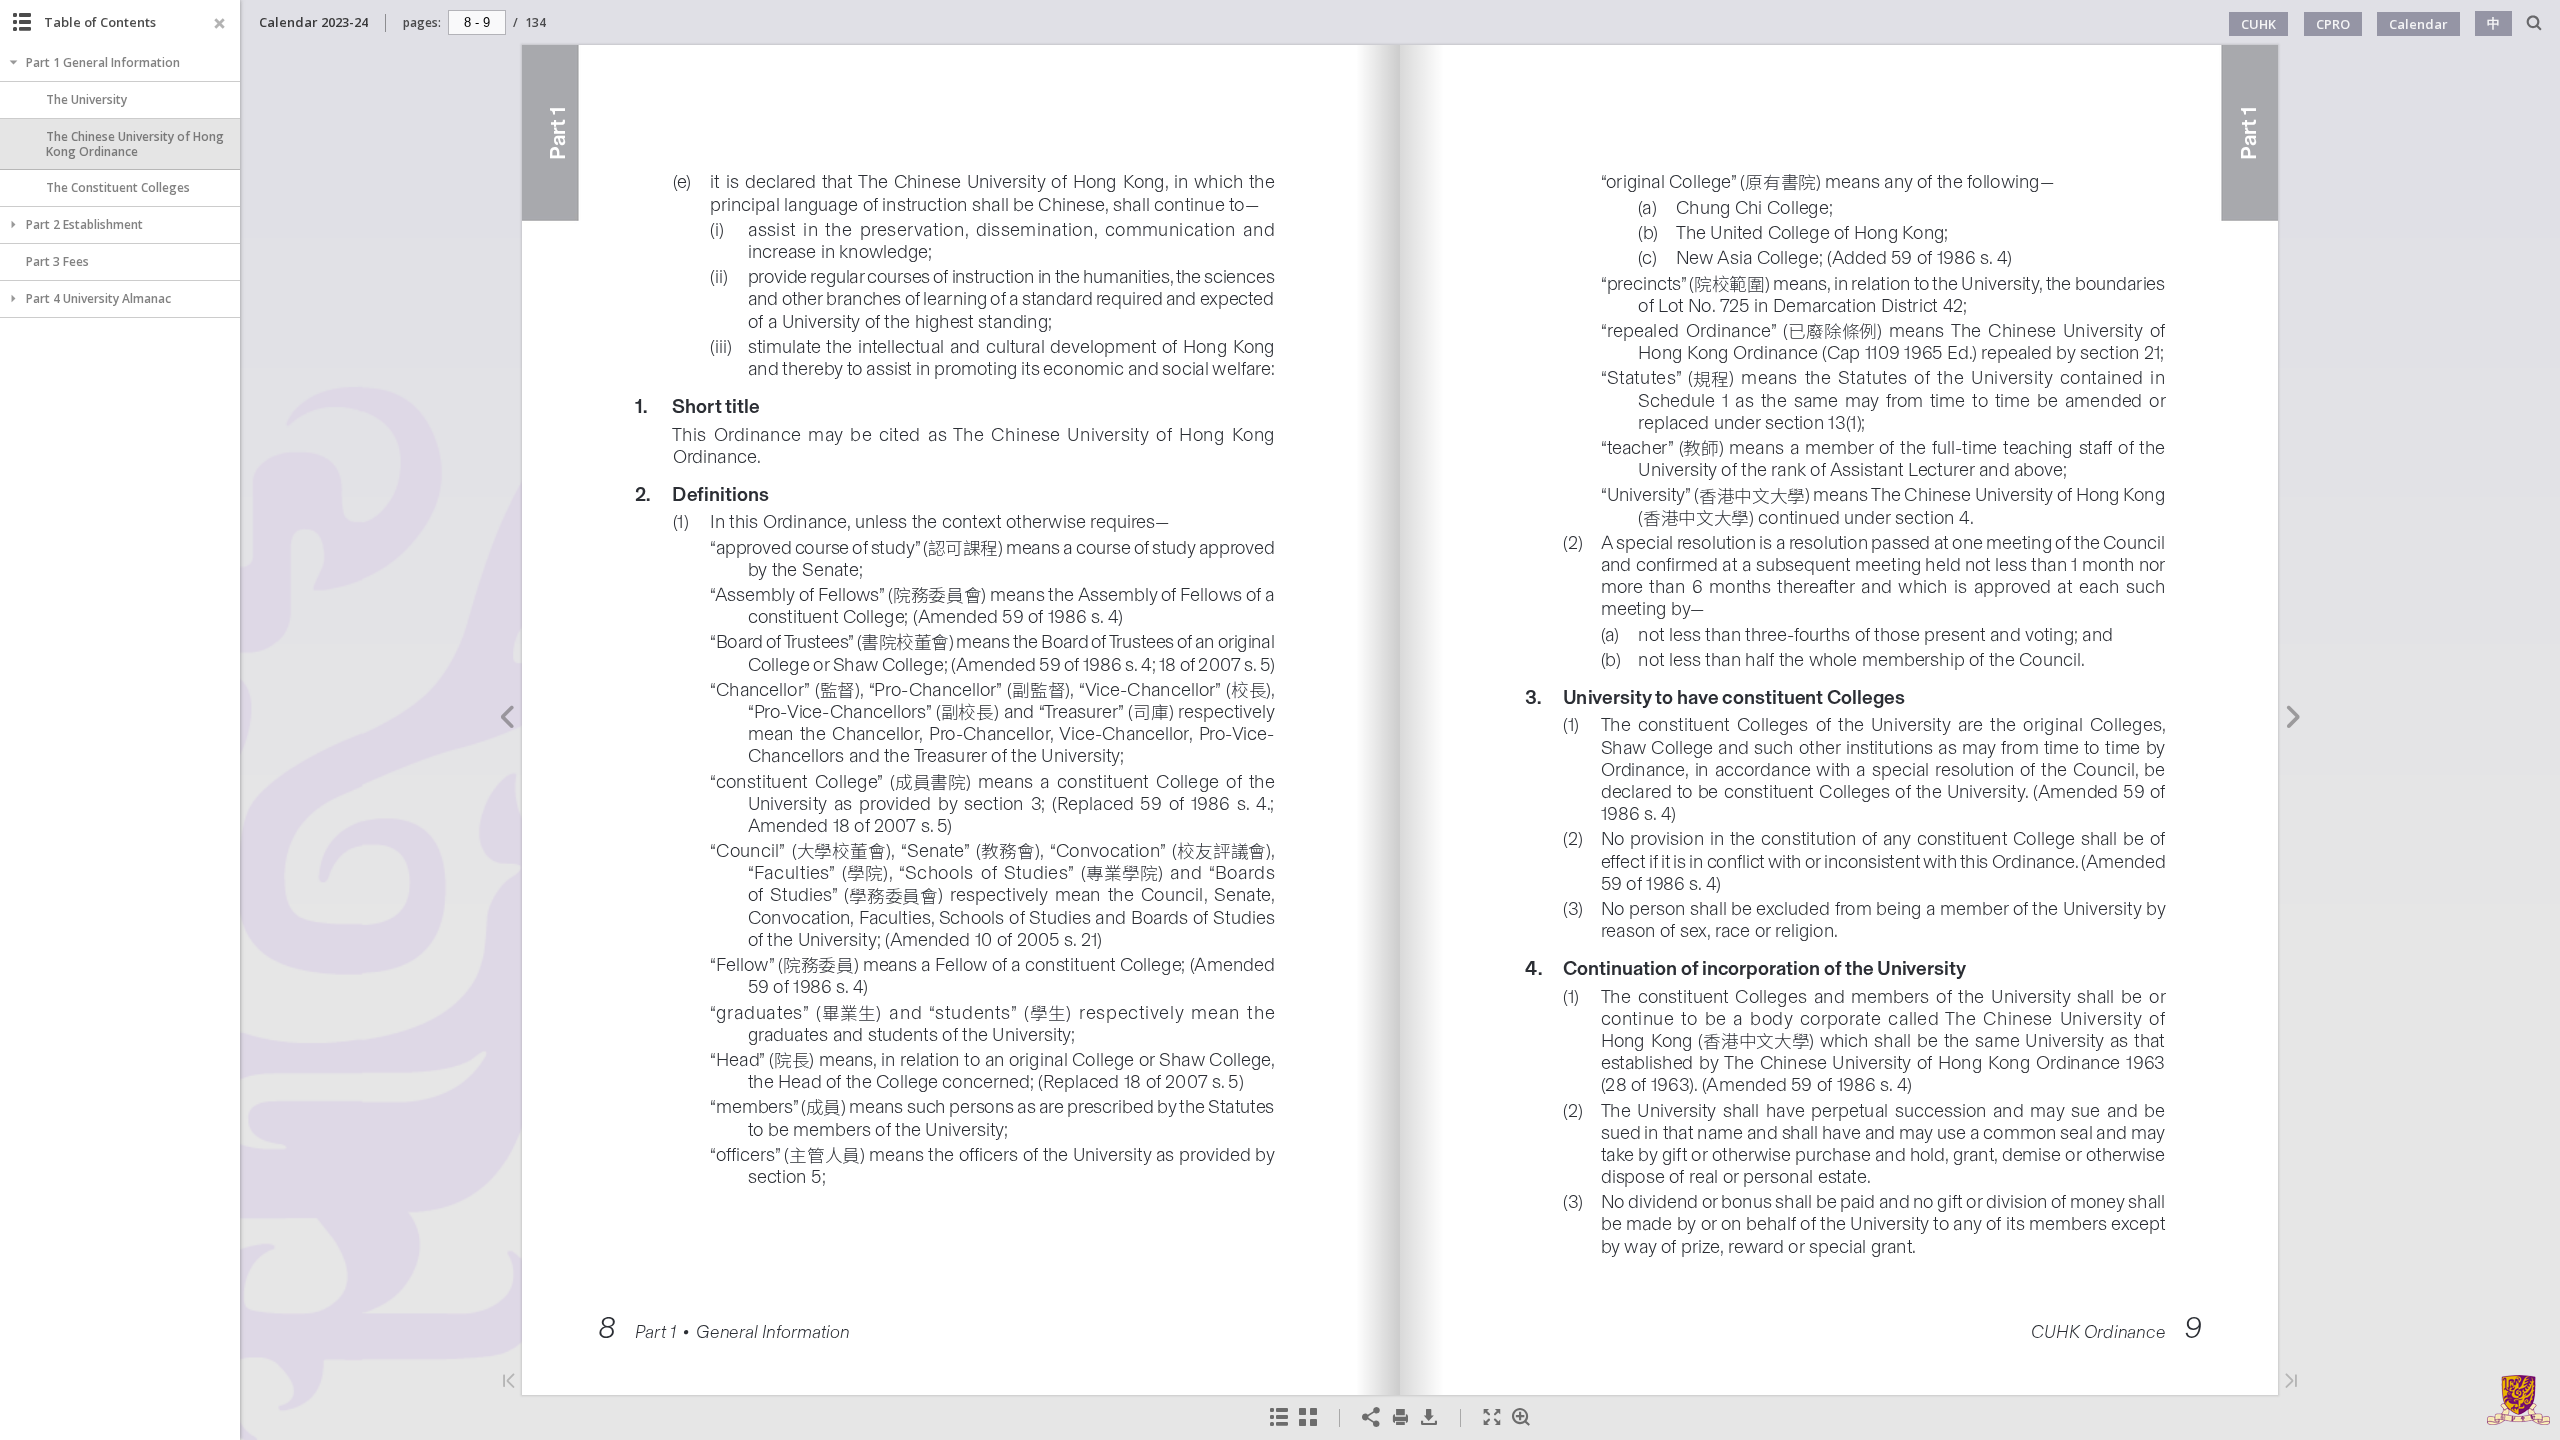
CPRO (2333, 24)
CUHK (2258, 24)
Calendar (2418, 24)
